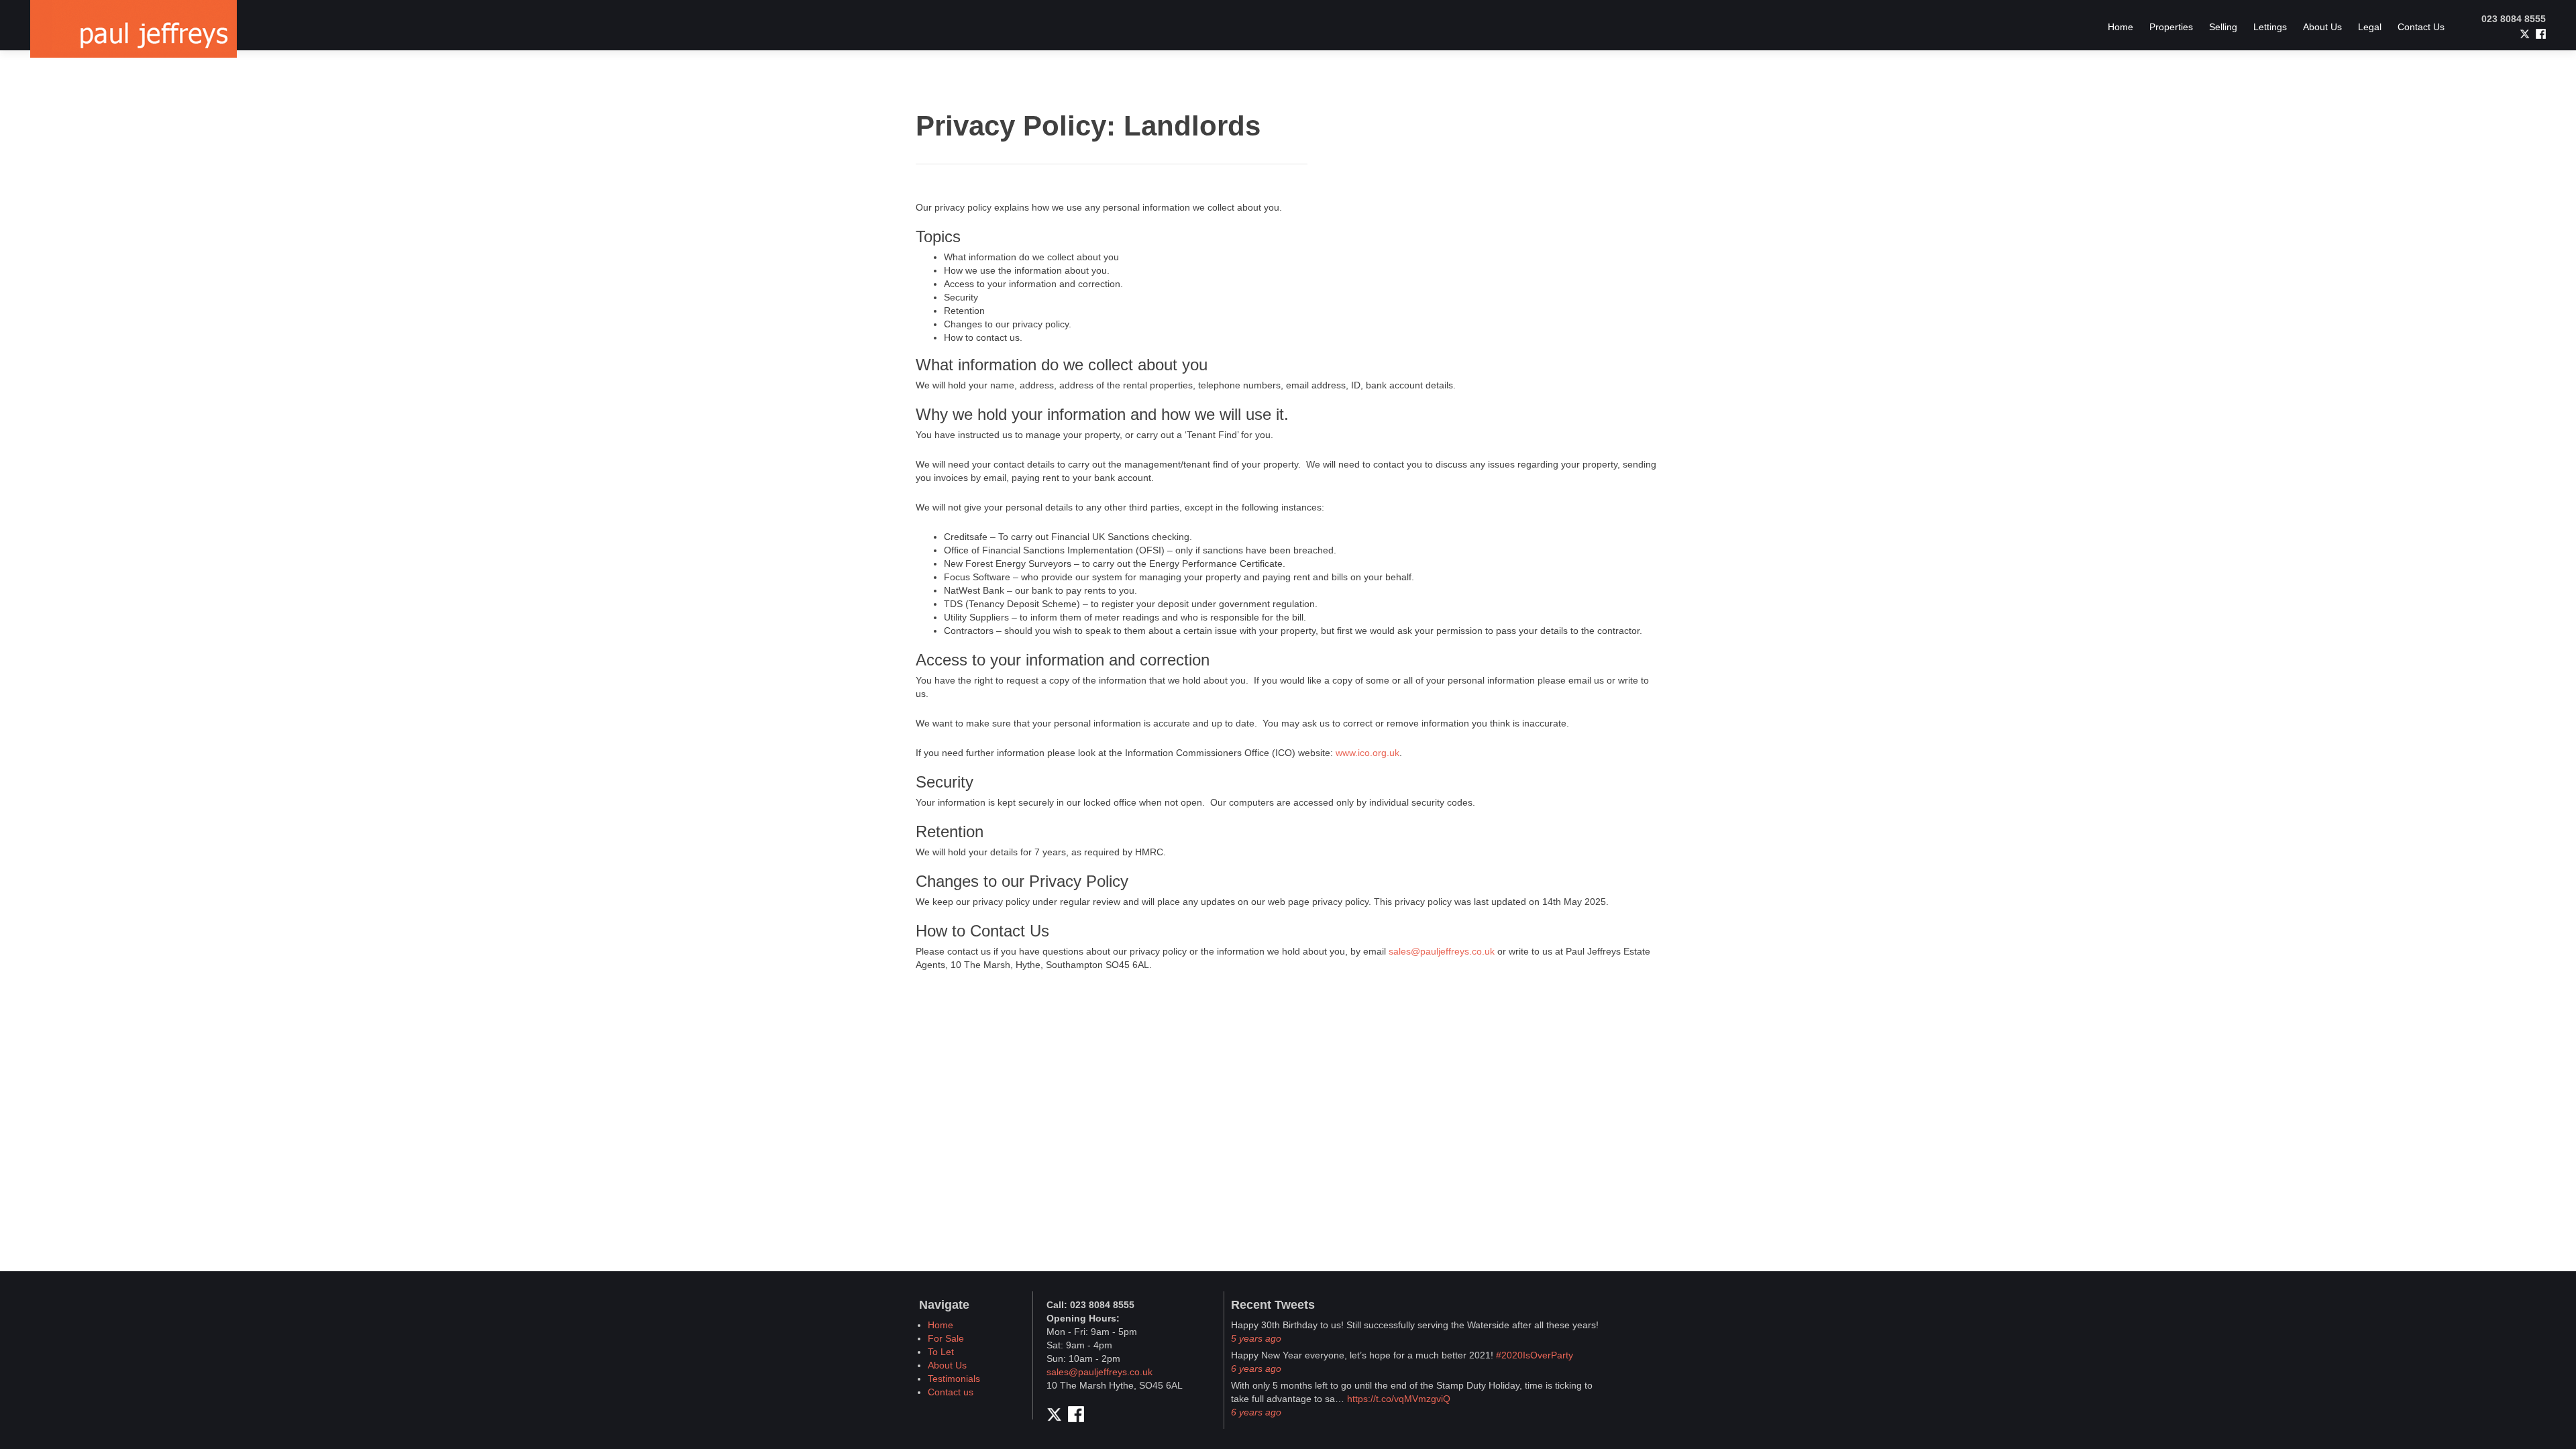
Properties (2171, 27)
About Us (2322, 27)
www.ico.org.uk (1367, 753)
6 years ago (1256, 1368)
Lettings (2270, 27)
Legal (2370, 27)
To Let (941, 1352)
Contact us (951, 1392)
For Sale (946, 1338)
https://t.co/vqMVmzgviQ (1399, 1399)
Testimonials (954, 1379)
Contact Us (2421, 27)
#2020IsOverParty (1535, 1355)
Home (2121, 27)
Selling (2223, 27)
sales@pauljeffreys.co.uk (1442, 951)
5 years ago (1256, 1338)
